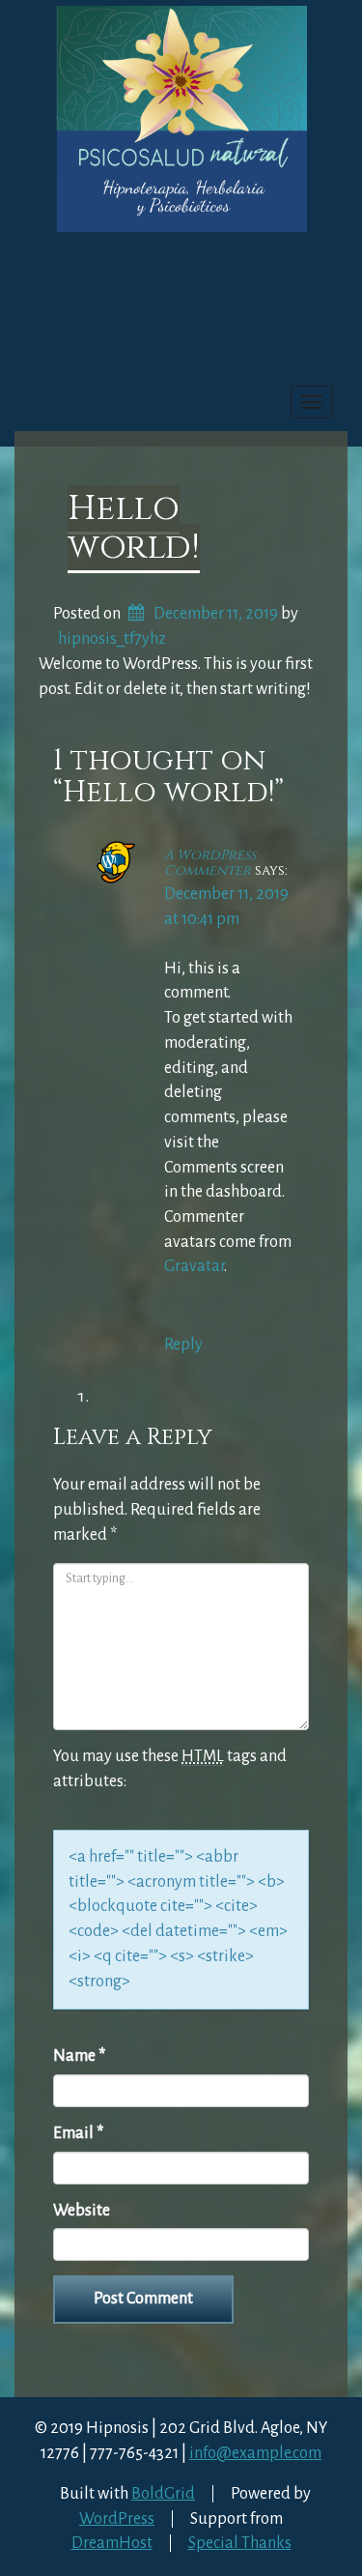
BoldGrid (163, 2494)
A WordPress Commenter (210, 862)
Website (82, 2211)
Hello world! (134, 528)
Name (79, 2056)
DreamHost (112, 2543)
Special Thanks (240, 2543)
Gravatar (194, 1266)
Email (78, 2133)
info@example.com (255, 2453)
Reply (183, 1345)
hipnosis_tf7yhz (112, 639)
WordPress (117, 2519)
